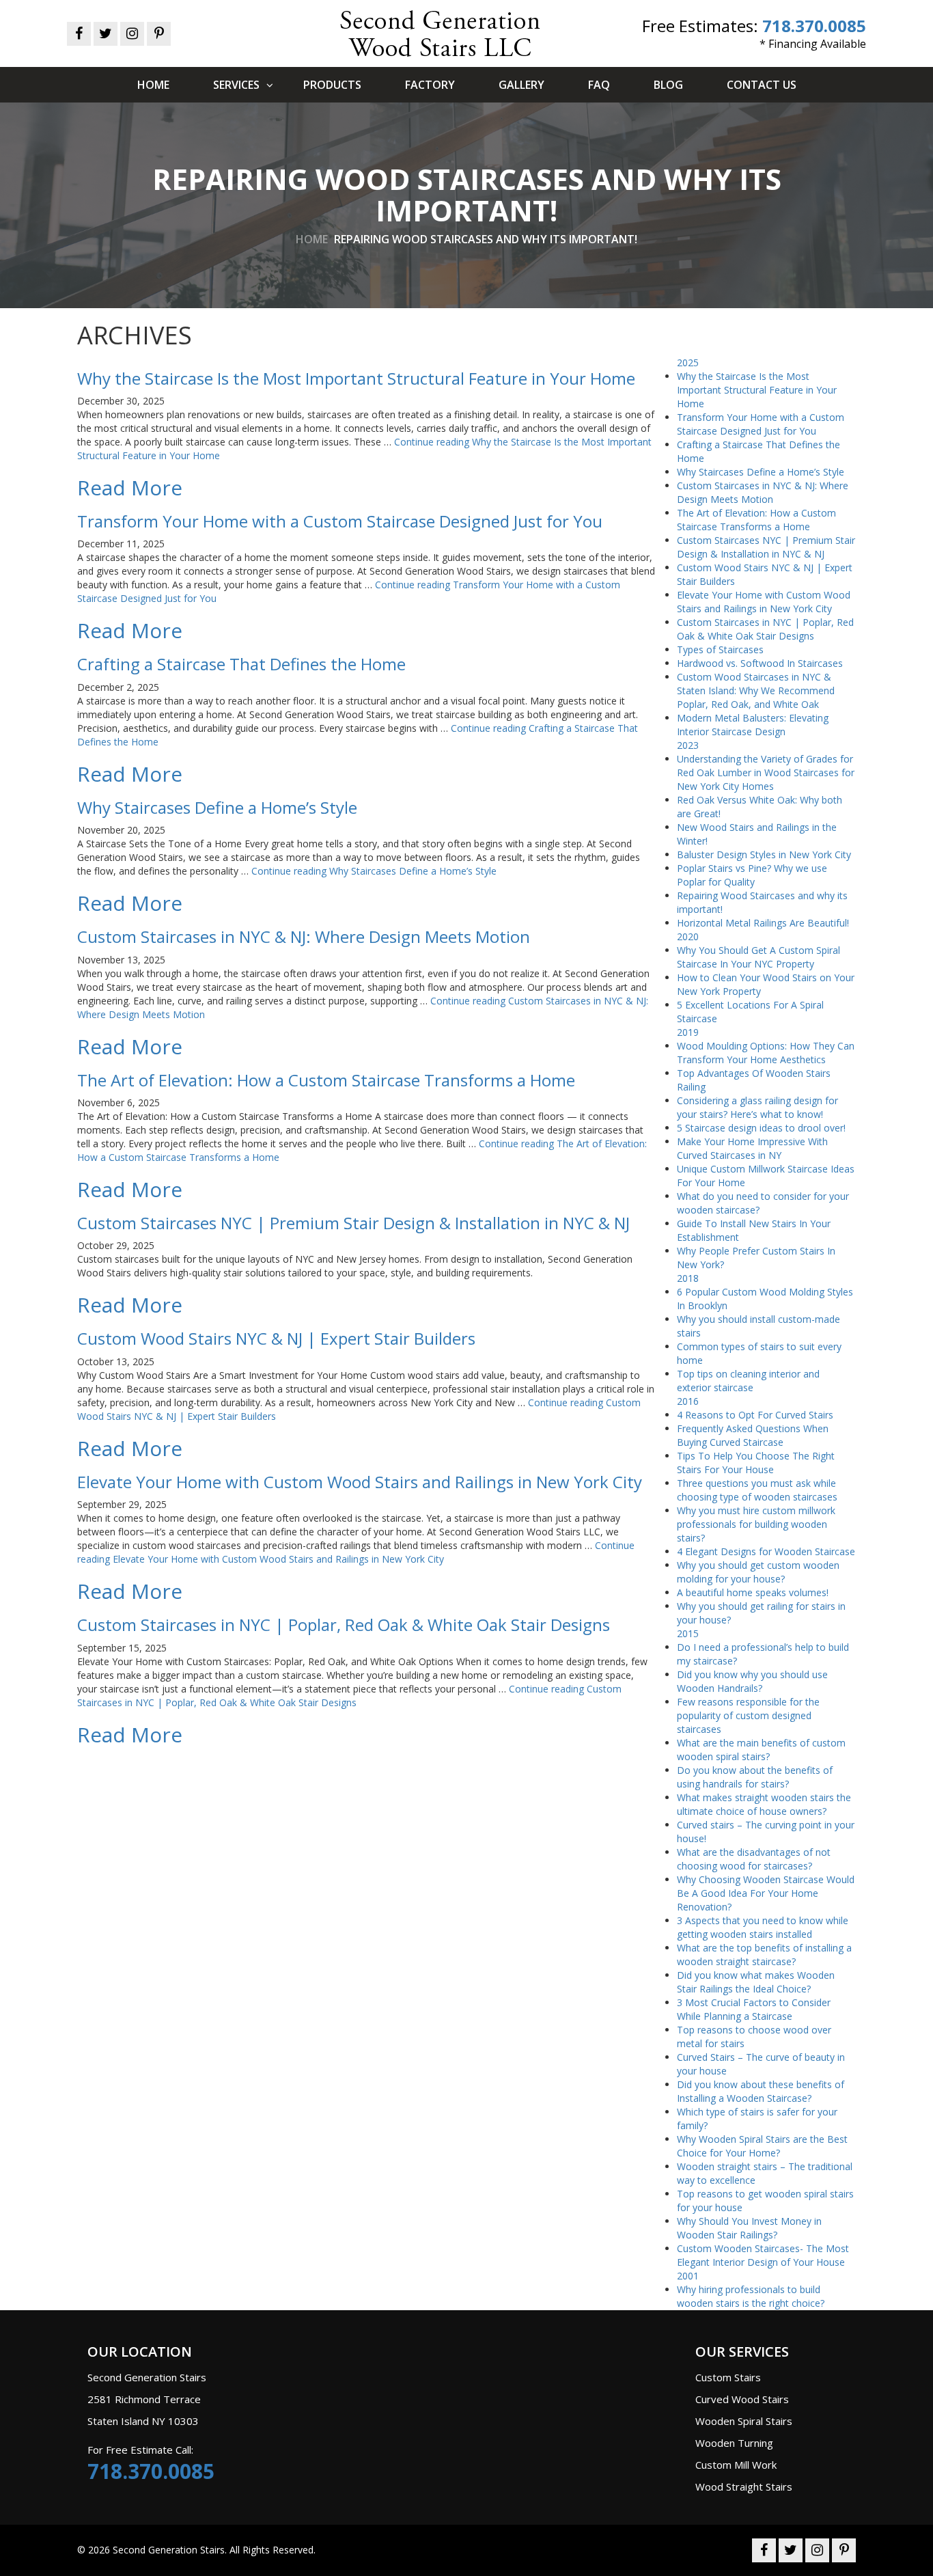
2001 (688, 2276)
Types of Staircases (720, 649)
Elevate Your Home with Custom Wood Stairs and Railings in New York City (764, 602)
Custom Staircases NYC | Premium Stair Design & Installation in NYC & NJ (766, 547)
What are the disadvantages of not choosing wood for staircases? (754, 1859)
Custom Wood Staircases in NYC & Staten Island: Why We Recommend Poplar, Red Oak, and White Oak (756, 690)
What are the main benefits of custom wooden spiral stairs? (761, 1750)
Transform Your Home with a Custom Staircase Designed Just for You (761, 424)
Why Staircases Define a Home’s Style (761, 472)
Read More (130, 488)
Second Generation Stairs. (170, 2550)
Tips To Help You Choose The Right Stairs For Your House (756, 1463)
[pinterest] (159, 35)
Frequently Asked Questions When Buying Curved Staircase (753, 1435)
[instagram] (132, 35)
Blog (668, 85)
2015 (688, 1633)
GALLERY (521, 85)
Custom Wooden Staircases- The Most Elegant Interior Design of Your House (763, 2255)
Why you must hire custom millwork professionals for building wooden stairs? (756, 1524)
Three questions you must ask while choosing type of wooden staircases (757, 1490)
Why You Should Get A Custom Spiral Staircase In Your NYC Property (758, 957)
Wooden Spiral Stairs (744, 2421)
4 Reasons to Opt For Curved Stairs (755, 1415)
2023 (688, 745)
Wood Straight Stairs (744, 2486)
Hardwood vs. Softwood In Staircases (760, 663)
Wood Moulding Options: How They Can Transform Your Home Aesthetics (766, 1053)
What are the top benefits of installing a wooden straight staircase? (764, 1955)
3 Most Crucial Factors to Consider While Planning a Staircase (754, 2009)
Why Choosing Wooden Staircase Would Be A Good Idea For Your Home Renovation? (766, 1893)
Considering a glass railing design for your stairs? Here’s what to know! (757, 1107)
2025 (688, 362)
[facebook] (79, 35)
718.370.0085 (814, 26)
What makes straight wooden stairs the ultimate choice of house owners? (764, 1804)
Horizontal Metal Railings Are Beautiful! (763, 923)
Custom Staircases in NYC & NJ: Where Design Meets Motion (763, 492)
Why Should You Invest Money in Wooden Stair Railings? (749, 2228)
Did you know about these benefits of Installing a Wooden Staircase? (761, 2091)
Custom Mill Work (736, 2465)
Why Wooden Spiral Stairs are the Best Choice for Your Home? (762, 2146)
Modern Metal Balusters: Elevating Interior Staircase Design (753, 725)
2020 (688, 936)
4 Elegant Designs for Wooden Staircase (766, 1551)
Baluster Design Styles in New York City (764, 854)
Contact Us (762, 85)
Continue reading (374, 871)
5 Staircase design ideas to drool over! (761, 1128)
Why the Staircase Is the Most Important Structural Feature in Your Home (757, 390)
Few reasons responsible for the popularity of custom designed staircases (748, 1715)
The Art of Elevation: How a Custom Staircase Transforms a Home (756, 520)
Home (153, 85)
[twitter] (106, 35)
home (312, 239)
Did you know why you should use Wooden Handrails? (752, 1681)
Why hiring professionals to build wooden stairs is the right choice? (751, 2296)
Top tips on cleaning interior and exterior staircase (748, 1381)
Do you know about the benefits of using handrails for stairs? (755, 1777)
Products (332, 85)
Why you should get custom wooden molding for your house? (758, 1572)
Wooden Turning (734, 2443)
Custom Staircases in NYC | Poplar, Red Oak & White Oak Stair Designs (765, 629)
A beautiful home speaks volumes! (753, 1592)
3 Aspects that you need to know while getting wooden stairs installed (763, 1927)
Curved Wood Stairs (742, 2399)
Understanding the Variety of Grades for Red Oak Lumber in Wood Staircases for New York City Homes (766, 772)
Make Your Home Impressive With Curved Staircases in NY (752, 1148)
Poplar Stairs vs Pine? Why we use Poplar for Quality (752, 875)
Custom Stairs (728, 2377)
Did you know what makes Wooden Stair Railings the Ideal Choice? (756, 1982)
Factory (430, 85)
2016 (688, 1401)
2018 (688, 1278)
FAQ (599, 85)
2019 (688, 1032)
